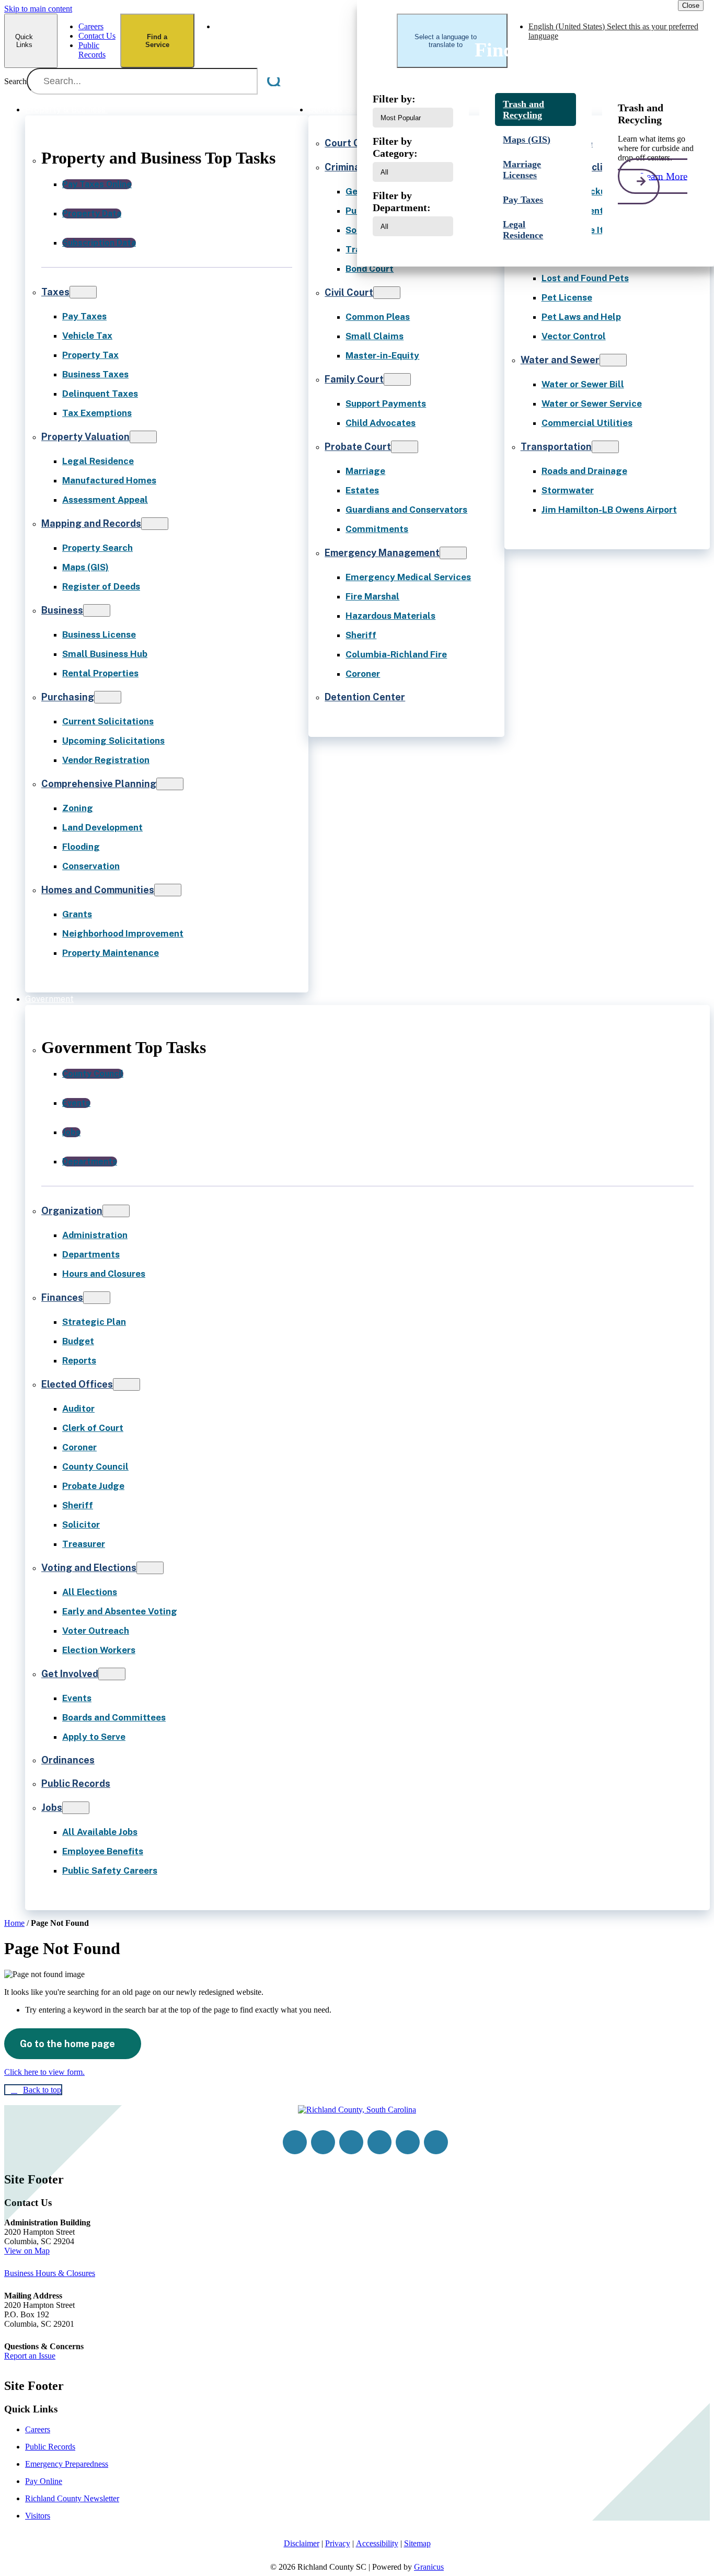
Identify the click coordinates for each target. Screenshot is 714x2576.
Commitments (377, 529)
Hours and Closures (104, 1274)
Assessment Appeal (105, 500)
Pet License (567, 297)
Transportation (556, 447)
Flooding (81, 847)
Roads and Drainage (584, 471)
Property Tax (90, 355)
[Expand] (121, 109)
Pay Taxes (84, 316)
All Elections (90, 1592)
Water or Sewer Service (592, 403)
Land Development (102, 827)
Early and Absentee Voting (120, 1611)
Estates (362, 490)
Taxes (55, 292)
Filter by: (394, 99)
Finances (62, 1297)
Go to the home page (67, 2044)
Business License (99, 634)
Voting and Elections (89, 1568)
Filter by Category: (395, 147)
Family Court (354, 379)
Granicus (429, 2567)
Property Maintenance (111, 953)
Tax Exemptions (97, 413)
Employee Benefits (103, 1851)
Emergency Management (382, 553)
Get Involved (70, 1674)
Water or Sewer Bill (583, 384)
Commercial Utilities (587, 423)
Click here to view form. (44, 2072)
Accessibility (377, 2543)
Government (49, 999)
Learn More (664, 176)
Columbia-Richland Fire (396, 654)
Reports (79, 1360)
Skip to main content (38, 9)
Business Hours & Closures (50, 2273)
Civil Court (349, 292)
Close (691, 5)
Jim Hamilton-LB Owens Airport (609, 510)
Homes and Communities (98, 890)
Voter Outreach (96, 1631)
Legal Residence (98, 461)
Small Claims (375, 336)
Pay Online (44, 2481)
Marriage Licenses (522, 170)
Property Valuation (85, 437)
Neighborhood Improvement (123, 933)
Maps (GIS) (85, 567)
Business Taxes (95, 374)
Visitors (38, 2516)
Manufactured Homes (109, 480)
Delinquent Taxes (100, 394)
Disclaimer (302, 2543)
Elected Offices (77, 1384)
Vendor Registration (106, 760)
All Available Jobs (100, 1832)
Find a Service (157, 41)
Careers (38, 2429)
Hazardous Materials (390, 616)
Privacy (338, 2543)
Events (77, 1698)
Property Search (97, 548)
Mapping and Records (91, 523)
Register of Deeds (101, 586)
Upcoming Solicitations (113, 741)
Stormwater (568, 490)
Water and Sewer (560, 360)
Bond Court (370, 269)
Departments (91, 1254)
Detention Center (365, 697)
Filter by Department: (402, 201)
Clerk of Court (93, 1428)
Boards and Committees (114, 1717)
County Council (95, 1466)
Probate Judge (93, 1486)
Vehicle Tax (87, 336)
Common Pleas (378, 317)
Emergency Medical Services (408, 577)
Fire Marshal (372, 596)
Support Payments (386, 403)
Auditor (78, 1408)
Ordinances (68, 1760)
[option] (306, 31)
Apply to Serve (94, 1737)
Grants (77, 914)
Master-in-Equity (382, 355)
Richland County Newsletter (72, 2498)
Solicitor (81, 1524)
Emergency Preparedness (67, 2464)
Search (15, 81)
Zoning (78, 808)
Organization (72, 1211)
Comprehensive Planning (99, 784)
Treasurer (84, 1544)
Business (62, 610)
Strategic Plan (94, 1322)
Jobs (52, 1807)
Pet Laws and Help (581, 317)
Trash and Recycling (523, 109)
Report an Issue (30, 2356)
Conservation (91, 866)
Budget (78, 1341)
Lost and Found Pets (585, 278)
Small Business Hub (105, 654)
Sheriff (361, 635)
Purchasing (68, 697)
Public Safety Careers (110, 1870)
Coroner (363, 674)
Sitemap (417, 2543)
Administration (95, 1235)
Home (14, 1923)
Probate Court (358, 447)
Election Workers (99, 1650)
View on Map (27, 2251)
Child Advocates (381, 423)
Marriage (365, 471)
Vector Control (574, 336)
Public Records (76, 1783)
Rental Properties (100, 673)
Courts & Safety (340, 109)
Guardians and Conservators (406, 510)
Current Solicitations (108, 721)
